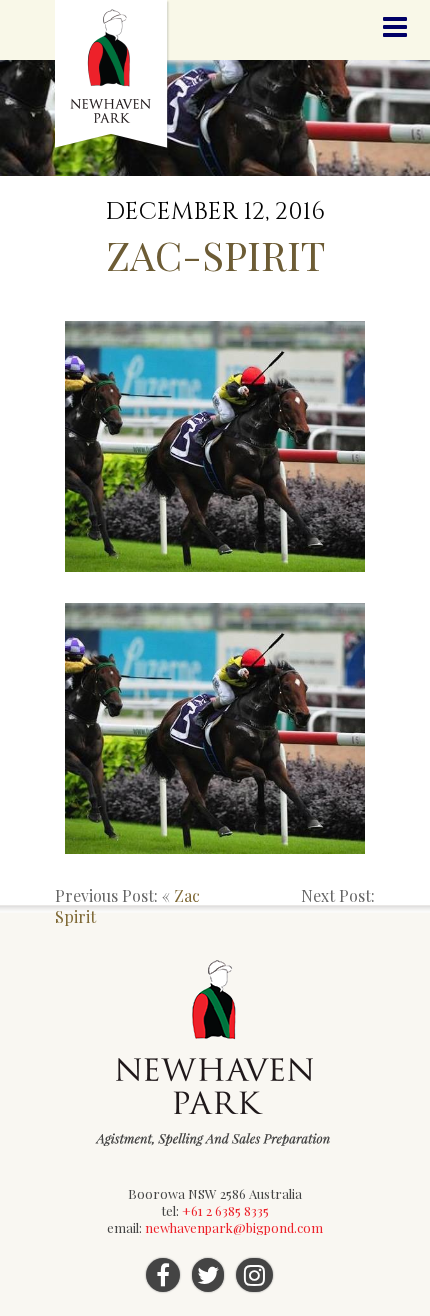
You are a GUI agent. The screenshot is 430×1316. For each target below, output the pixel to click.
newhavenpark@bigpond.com (234, 1227)
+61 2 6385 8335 (225, 1210)
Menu (395, 27)
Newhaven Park (112, 75)
